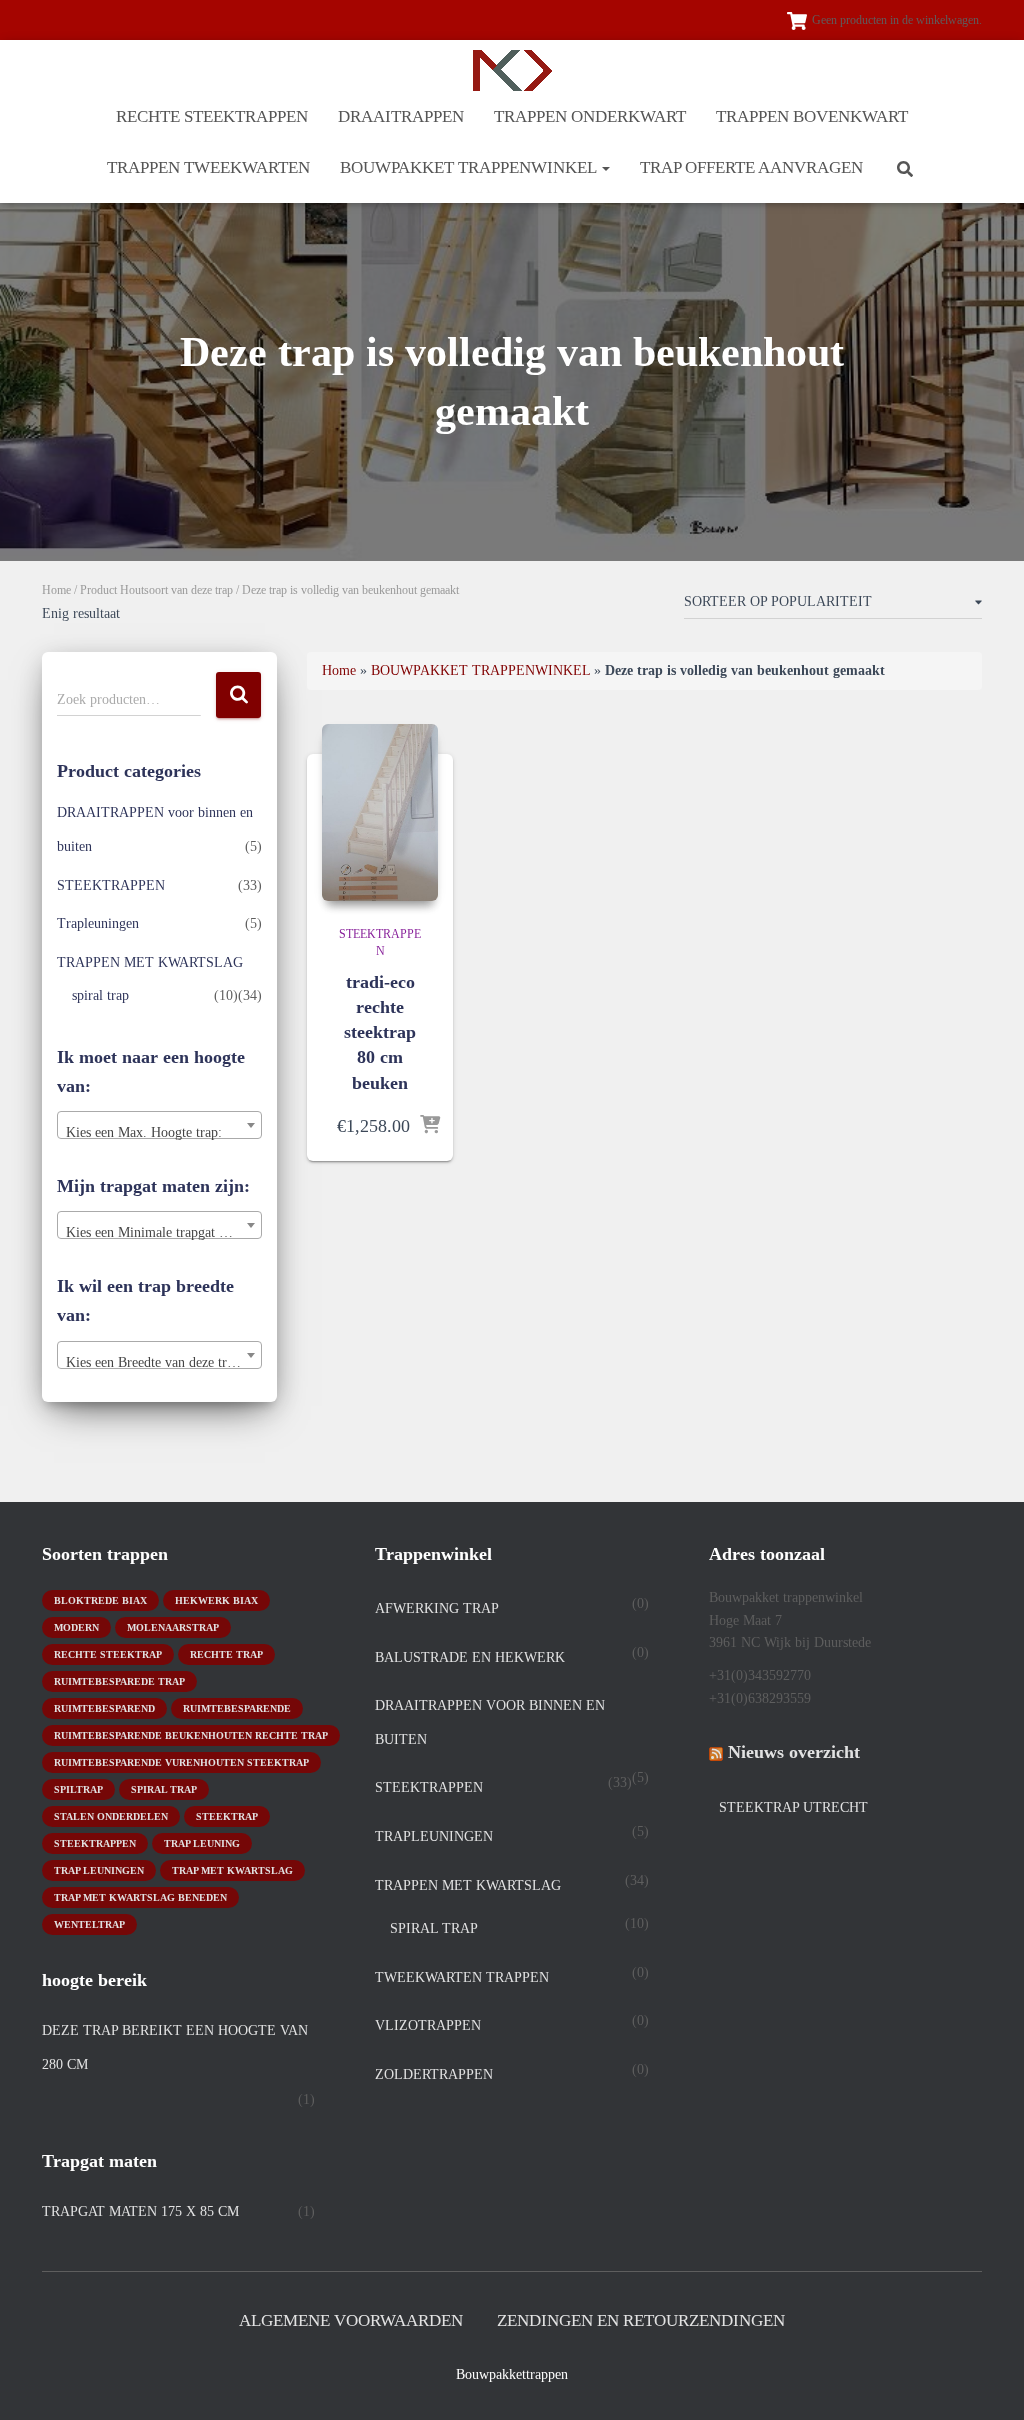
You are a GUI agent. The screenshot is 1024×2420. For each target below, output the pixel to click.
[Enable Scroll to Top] (984, 2380)
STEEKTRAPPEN (111, 885)
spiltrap (78, 1789)
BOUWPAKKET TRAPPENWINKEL (470, 167)
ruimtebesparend (104, 1708)
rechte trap (226, 1654)
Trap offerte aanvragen (751, 167)
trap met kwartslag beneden (140, 1897)
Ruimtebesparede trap (119, 1681)
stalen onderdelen (111, 1816)
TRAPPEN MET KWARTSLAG (150, 962)
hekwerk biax (216, 1600)
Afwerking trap (437, 1608)
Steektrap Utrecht (793, 1807)
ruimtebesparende (237, 1708)
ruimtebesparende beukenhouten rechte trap (191, 1735)
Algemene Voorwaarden (351, 2320)
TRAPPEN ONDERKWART (590, 116)
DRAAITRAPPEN (401, 116)
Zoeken (238, 695)
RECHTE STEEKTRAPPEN (212, 116)
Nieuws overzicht (794, 1752)
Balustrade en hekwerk (470, 1657)
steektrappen (95, 1843)
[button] (605, 167)
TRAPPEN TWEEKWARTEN (208, 167)
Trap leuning (202, 1843)
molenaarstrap (173, 1627)
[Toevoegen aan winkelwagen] (430, 1126)
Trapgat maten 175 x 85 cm (140, 2211)
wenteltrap (89, 1924)
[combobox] (159, 1125)
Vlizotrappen (428, 2025)
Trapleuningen (98, 923)
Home (56, 590)
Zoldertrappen (434, 2074)
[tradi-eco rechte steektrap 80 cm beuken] (380, 812)
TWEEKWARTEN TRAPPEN (462, 1977)
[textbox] (159, 1133)
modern (76, 1627)
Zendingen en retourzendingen (641, 2320)
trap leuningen (99, 1870)
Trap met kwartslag (232, 1870)
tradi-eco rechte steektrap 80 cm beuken (380, 1032)
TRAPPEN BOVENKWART (812, 116)
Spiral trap (164, 1789)
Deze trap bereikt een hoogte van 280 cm (175, 2047)
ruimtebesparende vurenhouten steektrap (181, 1762)
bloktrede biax (100, 1600)
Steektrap (227, 1816)
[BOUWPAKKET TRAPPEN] (512, 70)
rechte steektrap (108, 1654)
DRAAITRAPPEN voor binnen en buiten (490, 1722)
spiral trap (100, 995)
